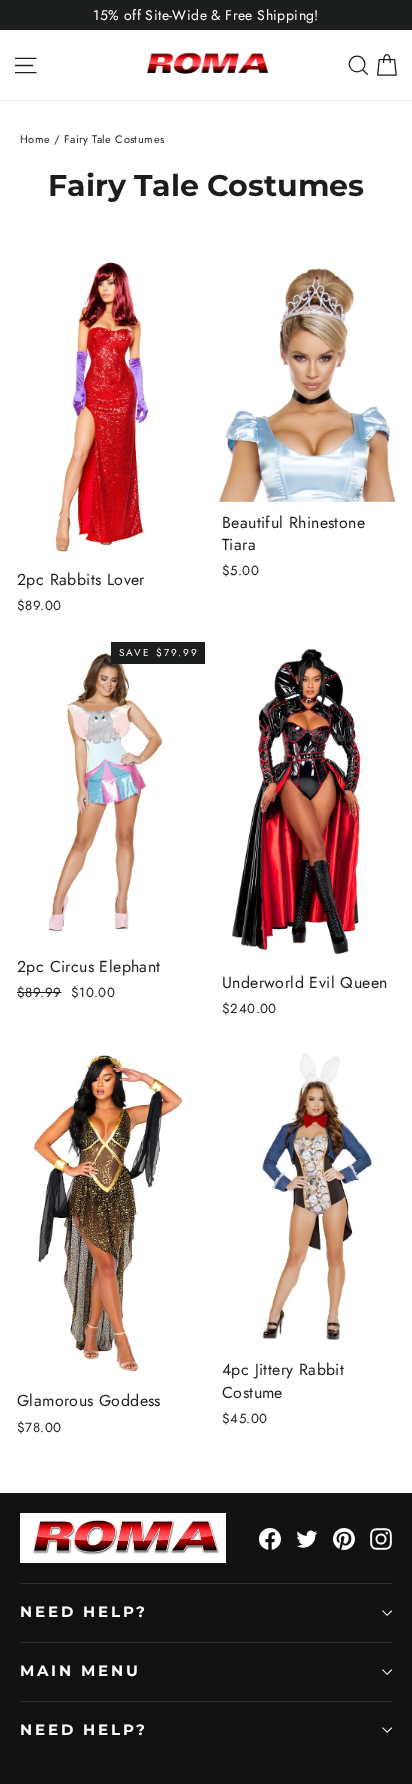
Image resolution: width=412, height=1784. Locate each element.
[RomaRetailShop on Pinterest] (344, 1538)
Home (35, 139)
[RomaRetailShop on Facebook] (270, 1538)
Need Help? (84, 1612)
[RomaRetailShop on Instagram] (381, 1538)
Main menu (80, 1671)
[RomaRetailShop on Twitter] (307, 1538)
